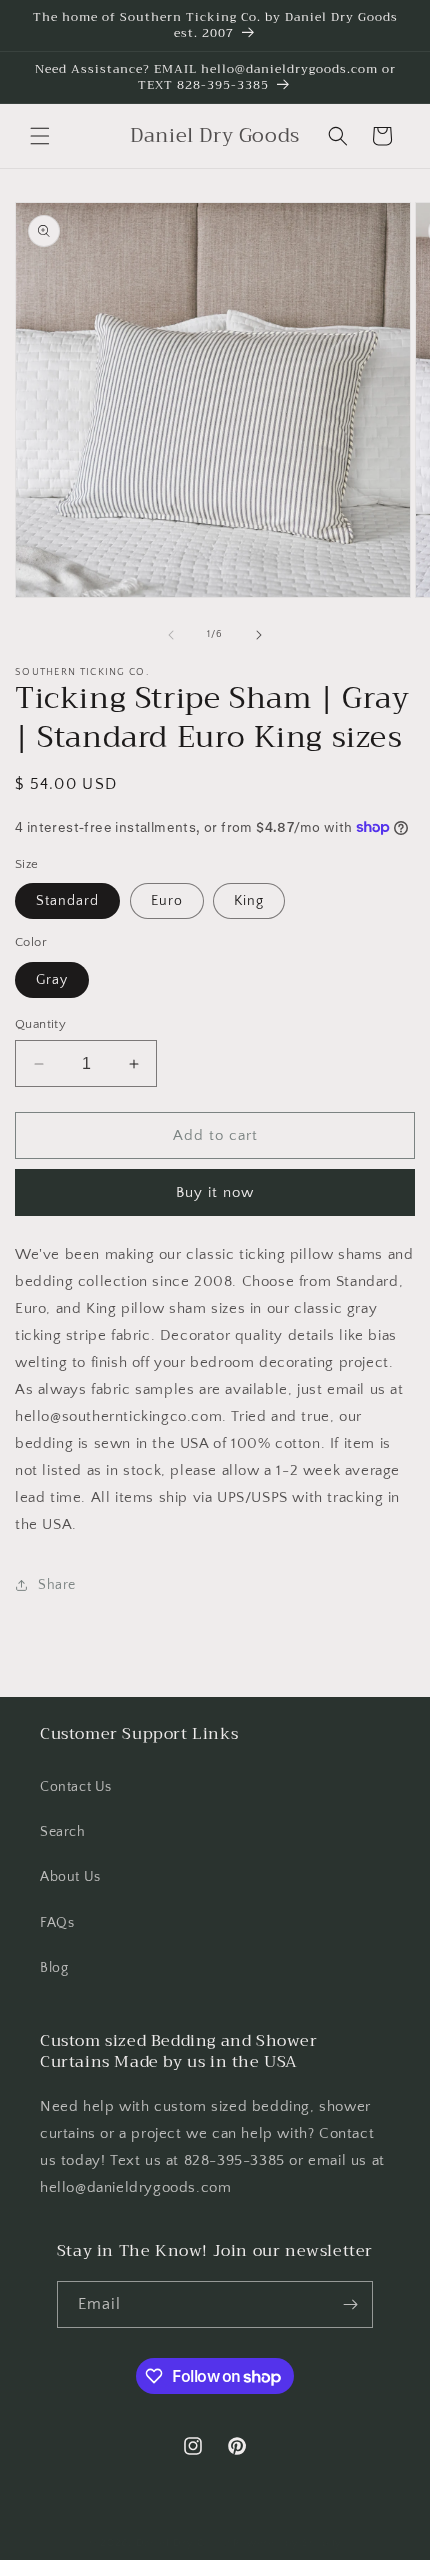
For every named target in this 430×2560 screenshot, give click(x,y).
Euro (167, 901)
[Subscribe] (350, 2304)
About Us (70, 1877)
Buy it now (215, 1192)
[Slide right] (259, 635)
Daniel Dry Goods (183, 2543)
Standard (67, 901)
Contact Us (76, 1787)
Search (63, 1832)
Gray (52, 980)
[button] (40, 136)
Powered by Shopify (287, 2543)
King (249, 901)
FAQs (57, 1923)
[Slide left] (171, 635)
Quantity (40, 1024)
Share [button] (57, 1585)
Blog (54, 1968)
